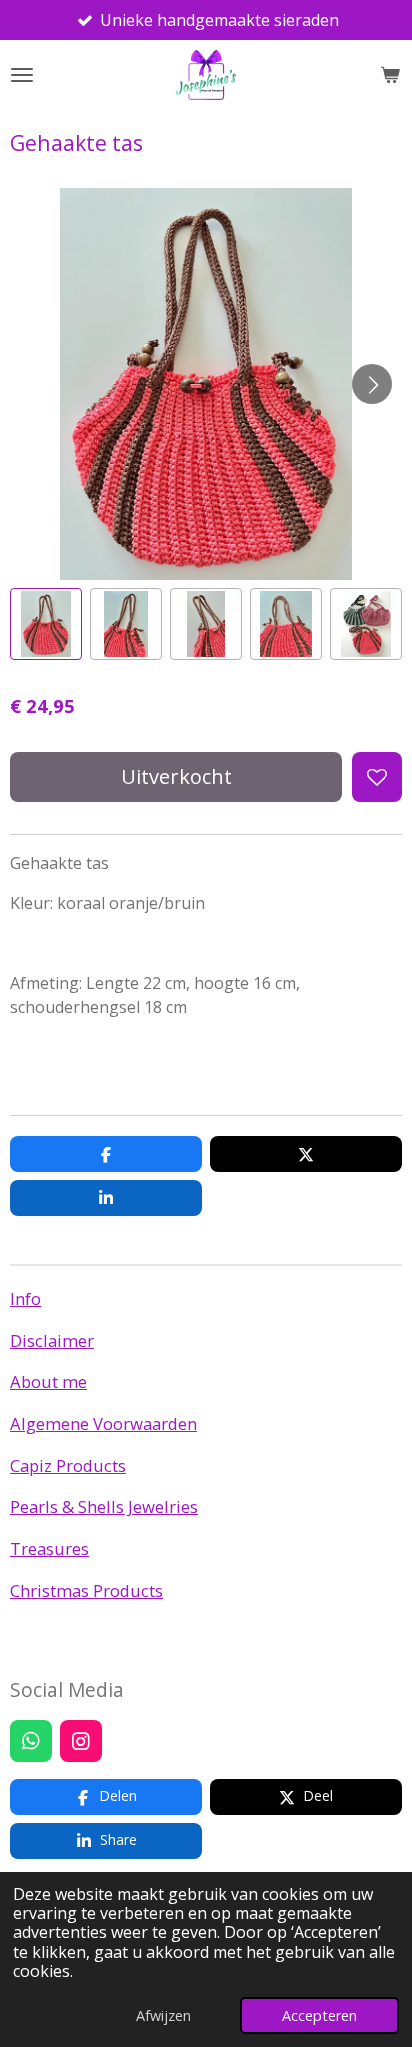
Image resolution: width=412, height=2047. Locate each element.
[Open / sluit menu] (22, 75)
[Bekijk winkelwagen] (390, 75)
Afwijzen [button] (163, 2015)
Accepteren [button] (319, 2015)
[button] (46, 624)
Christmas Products (86, 1590)
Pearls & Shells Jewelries (104, 1506)
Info (25, 1298)
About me (48, 1381)
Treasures (49, 1548)
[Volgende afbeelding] (372, 384)
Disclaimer (52, 1340)
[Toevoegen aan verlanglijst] (377, 777)
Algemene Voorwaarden (103, 1423)
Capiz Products (68, 1465)
